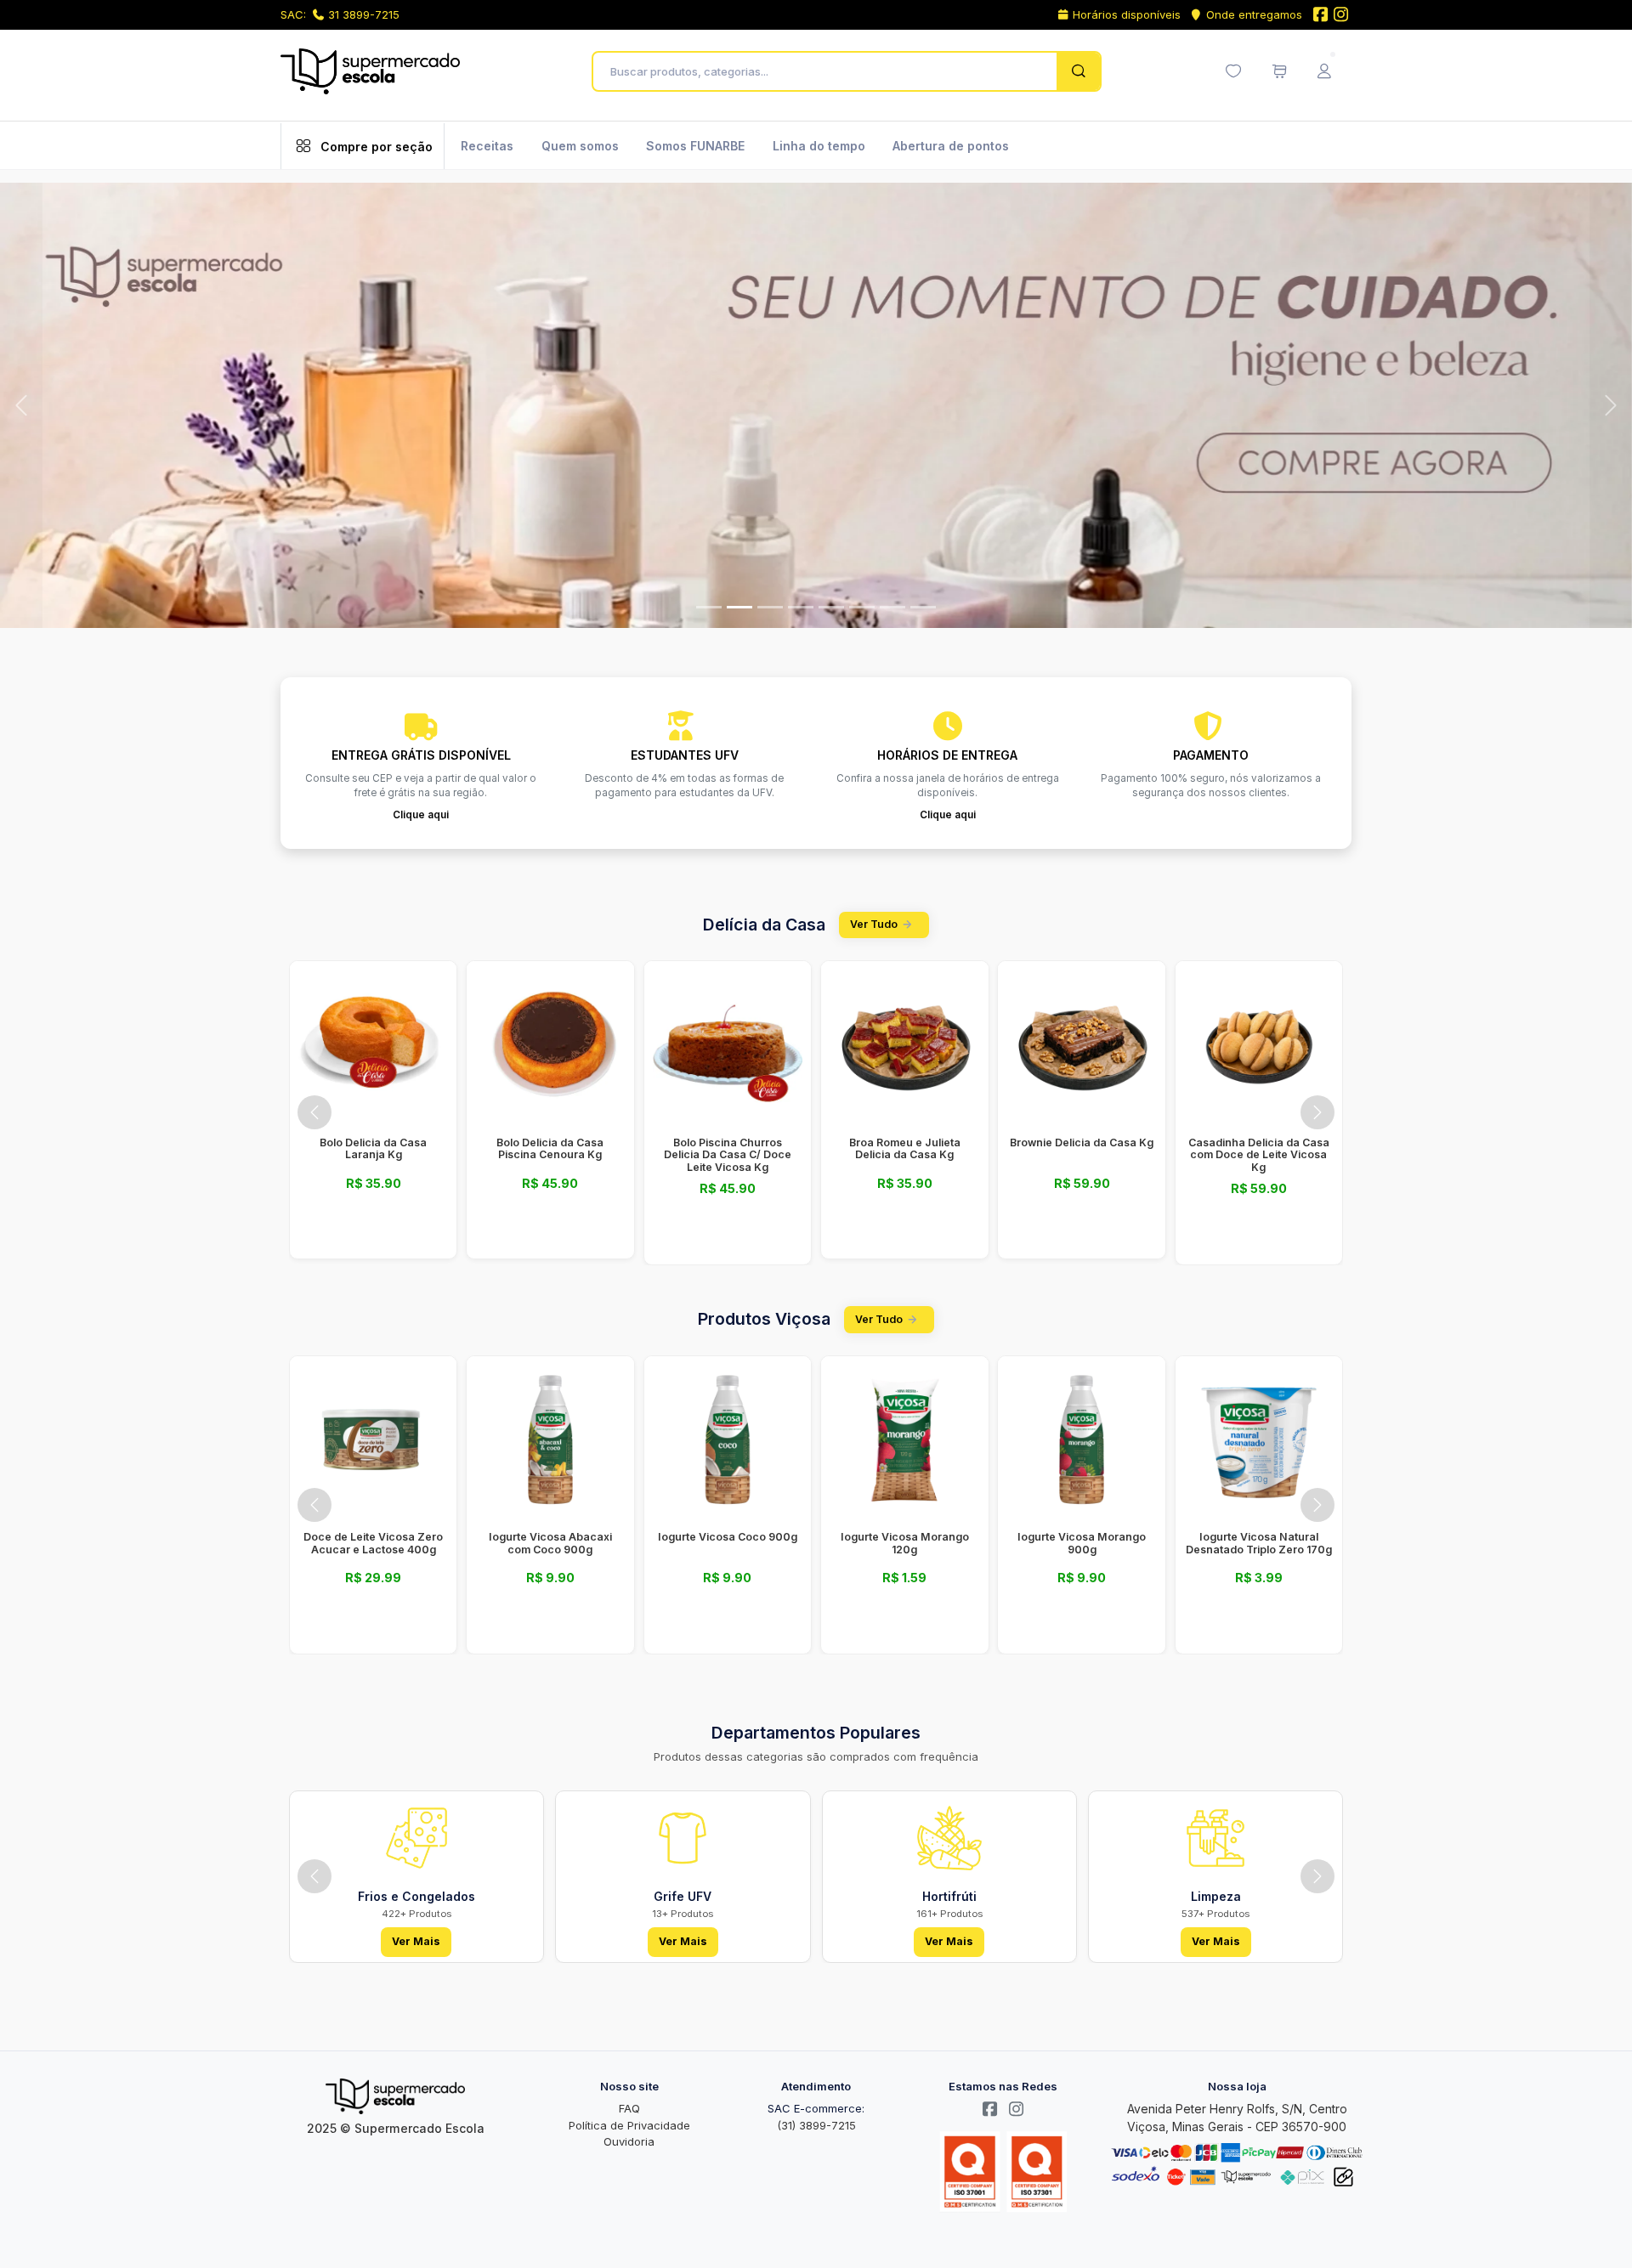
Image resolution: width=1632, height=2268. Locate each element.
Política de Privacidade (629, 2122)
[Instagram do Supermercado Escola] (1341, 16)
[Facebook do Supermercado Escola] (1320, 16)
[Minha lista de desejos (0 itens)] (1233, 71)
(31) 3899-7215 (816, 2122)
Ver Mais (416, 1938)
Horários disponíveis (1127, 14)
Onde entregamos (1254, 14)
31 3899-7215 (364, 14)
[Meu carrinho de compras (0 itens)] (1279, 71)
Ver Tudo (874, 921)
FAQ (629, 2105)
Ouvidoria (629, 2138)
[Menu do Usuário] (1324, 71)
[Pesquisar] (1078, 71)
